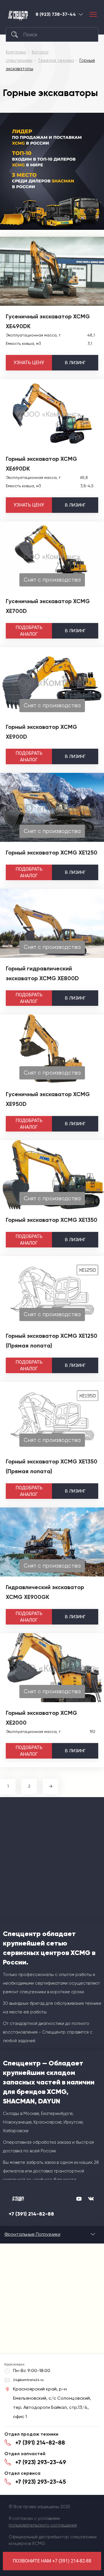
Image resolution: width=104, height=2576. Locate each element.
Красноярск (81, 14)
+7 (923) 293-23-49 (41, 2462)
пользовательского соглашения (43, 2525)
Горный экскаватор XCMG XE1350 (52, 1220)
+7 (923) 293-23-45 (41, 2482)
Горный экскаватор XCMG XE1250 (52, 853)
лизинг (75, 363)
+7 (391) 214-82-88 (31, 2214)
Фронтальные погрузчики (32, 2234)
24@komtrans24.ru (28, 2380)
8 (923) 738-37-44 (56, 14)
